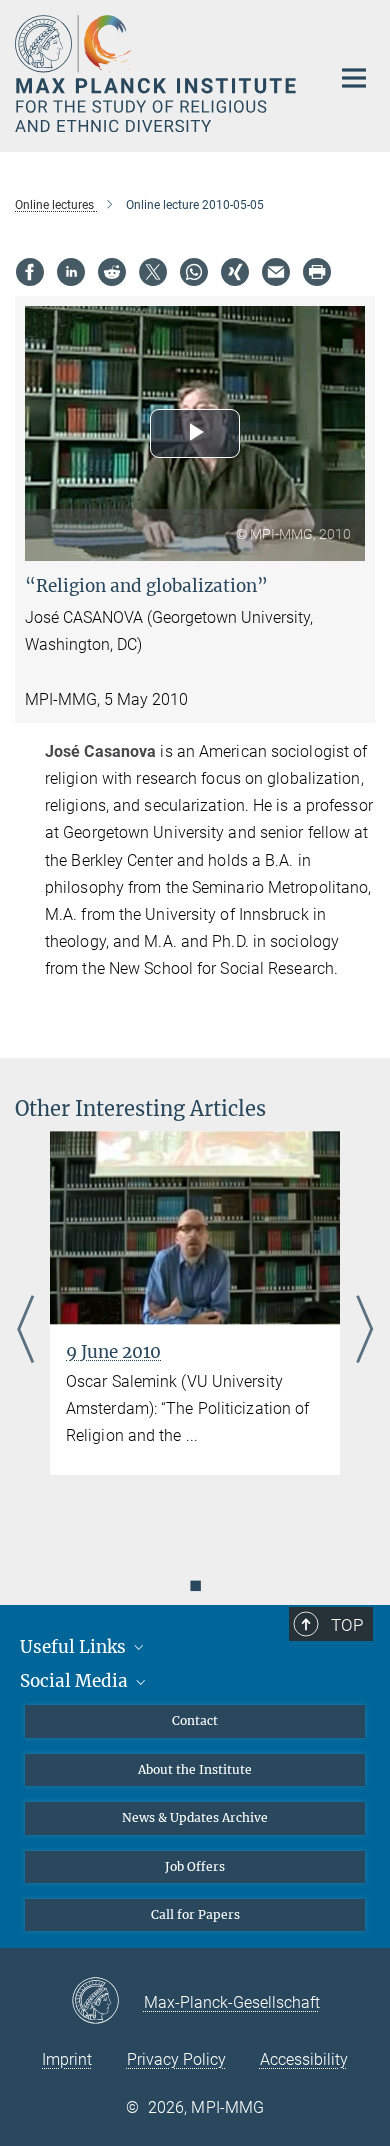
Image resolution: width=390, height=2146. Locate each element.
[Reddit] (112, 272)
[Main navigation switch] (354, 78)
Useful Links (75, 1647)
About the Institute (195, 1769)
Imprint (67, 2059)
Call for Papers (195, 1914)
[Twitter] (153, 272)
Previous (25, 1330)
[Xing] (235, 272)
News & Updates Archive (195, 1817)
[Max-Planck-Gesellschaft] (107, 2002)
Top (347, 1625)
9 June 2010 (113, 1352)
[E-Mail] (276, 272)
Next (364, 1330)
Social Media (76, 1681)
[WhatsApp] (194, 272)
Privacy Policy (176, 2059)
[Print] (317, 272)
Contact (195, 1720)
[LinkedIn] (71, 272)
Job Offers (195, 1866)
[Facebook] (30, 272)
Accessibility (304, 2059)
